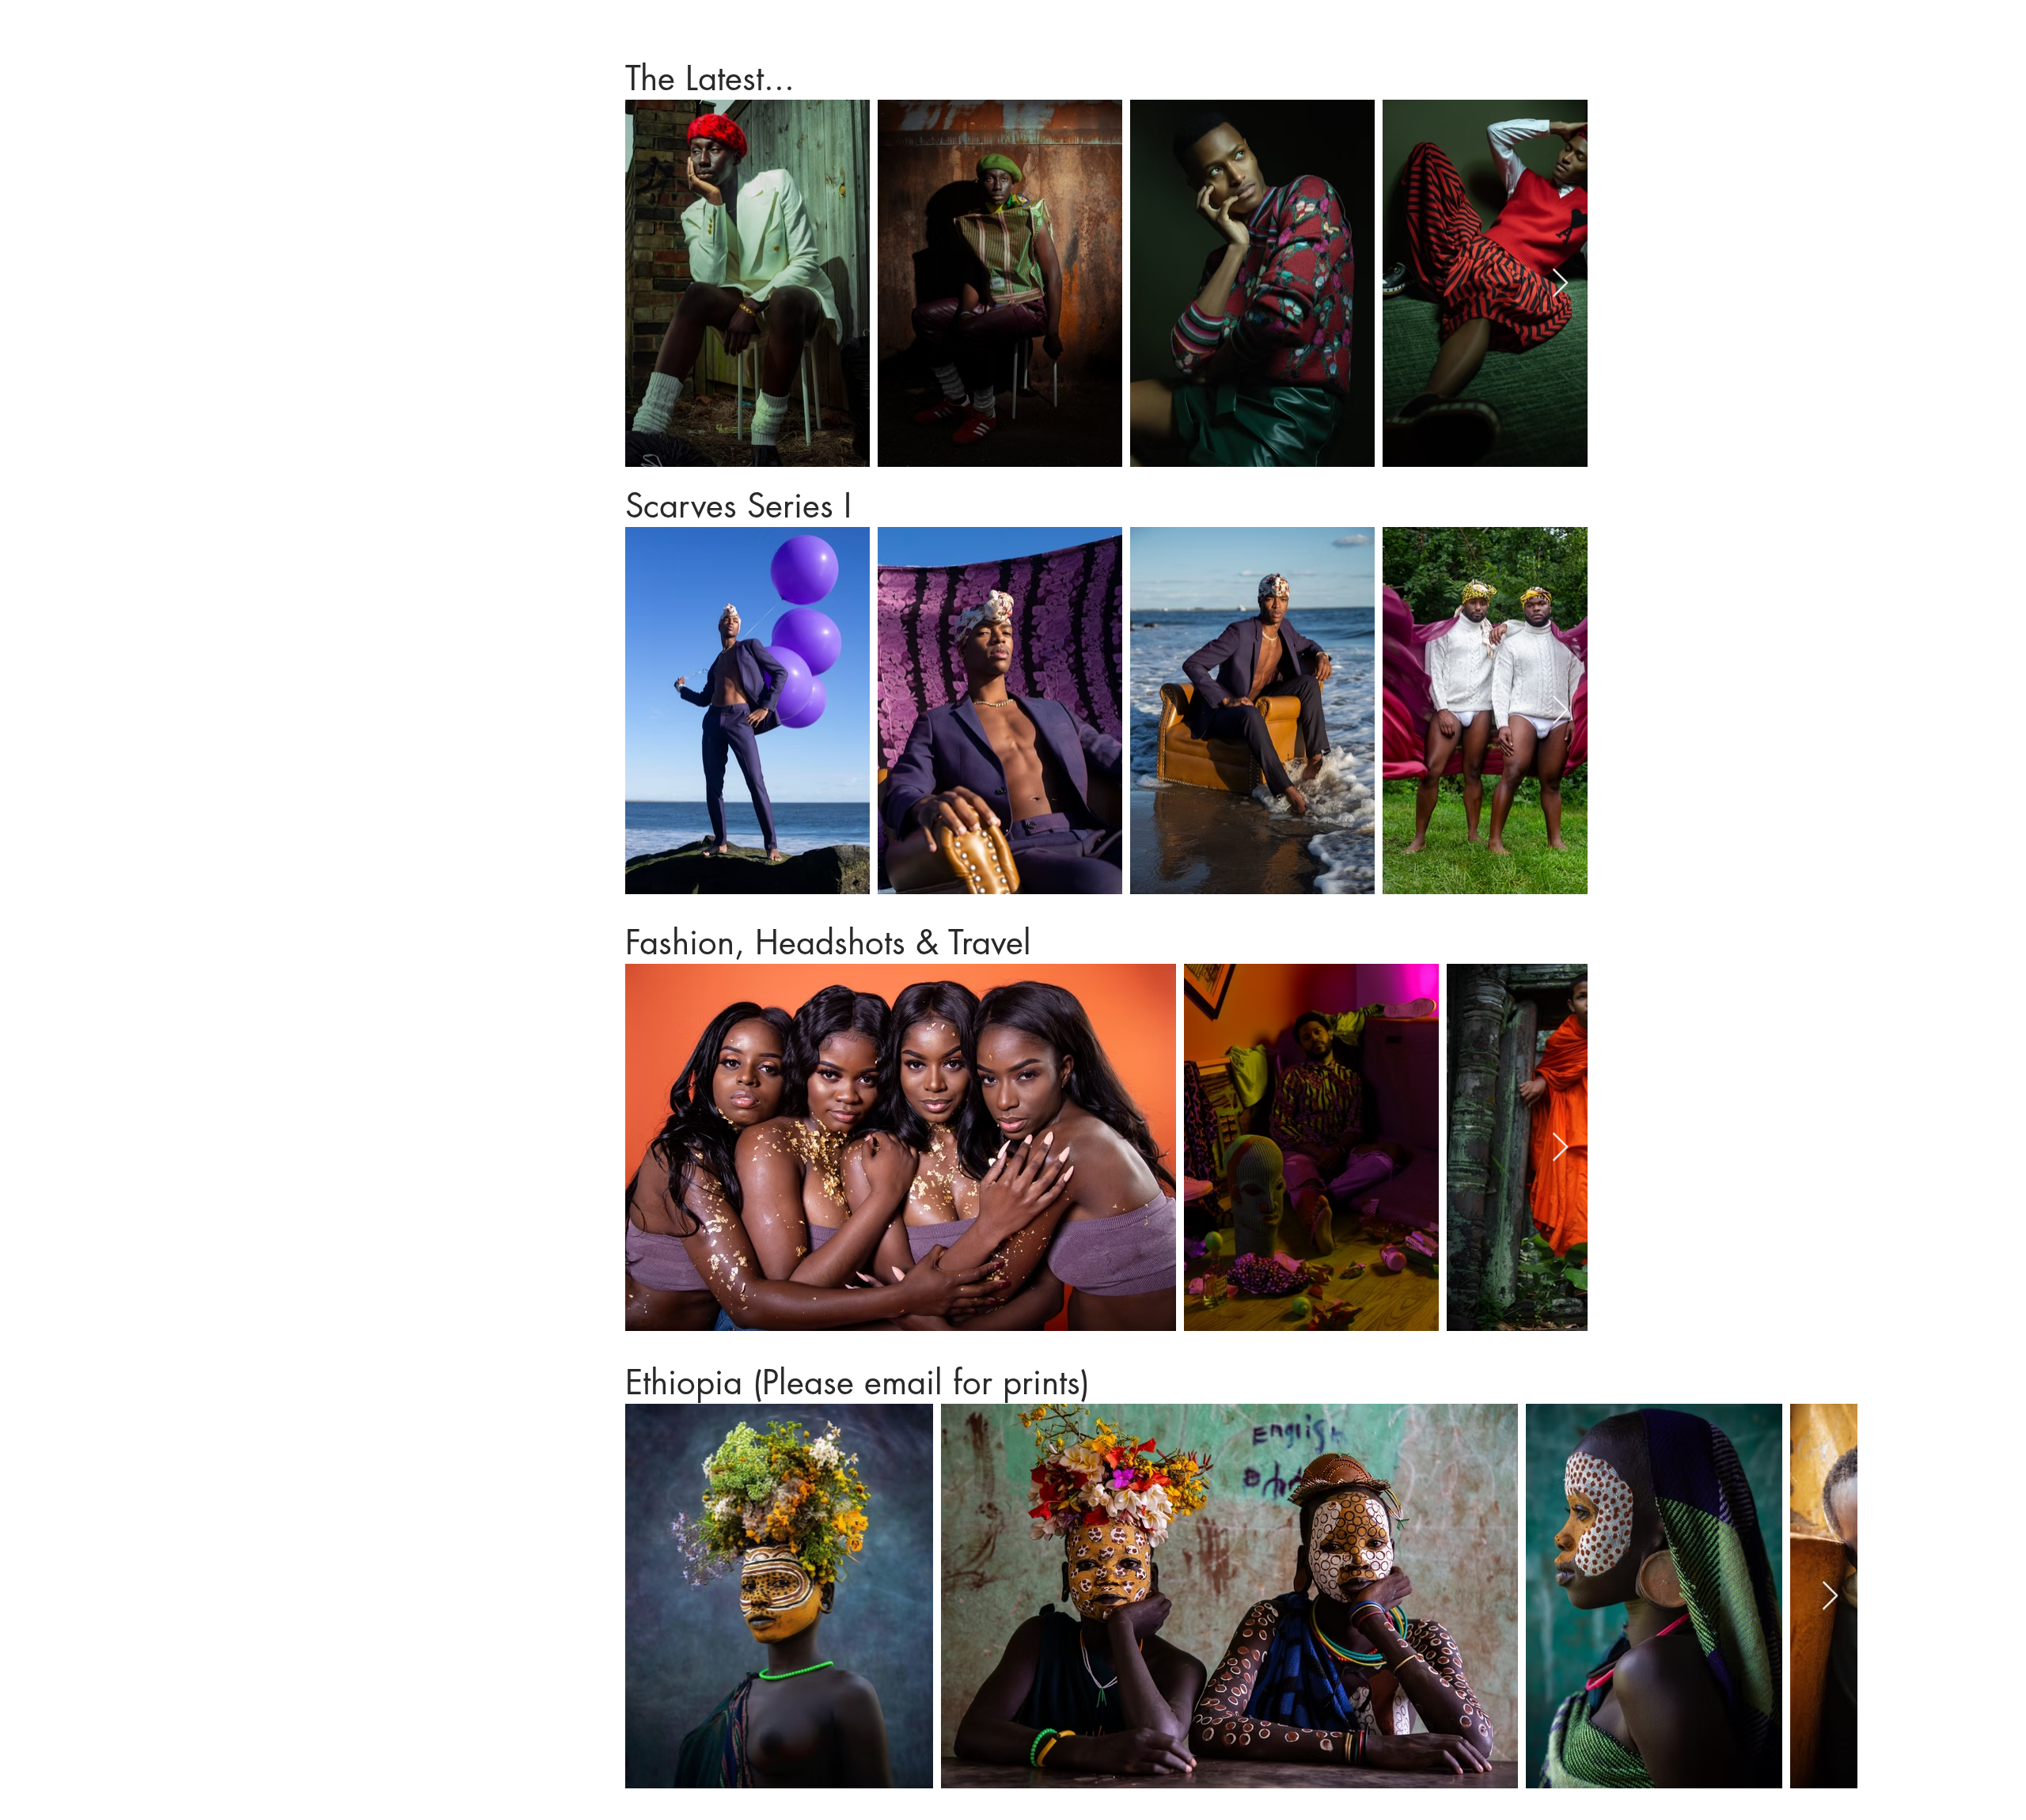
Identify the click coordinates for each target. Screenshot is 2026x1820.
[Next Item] (1560, 284)
